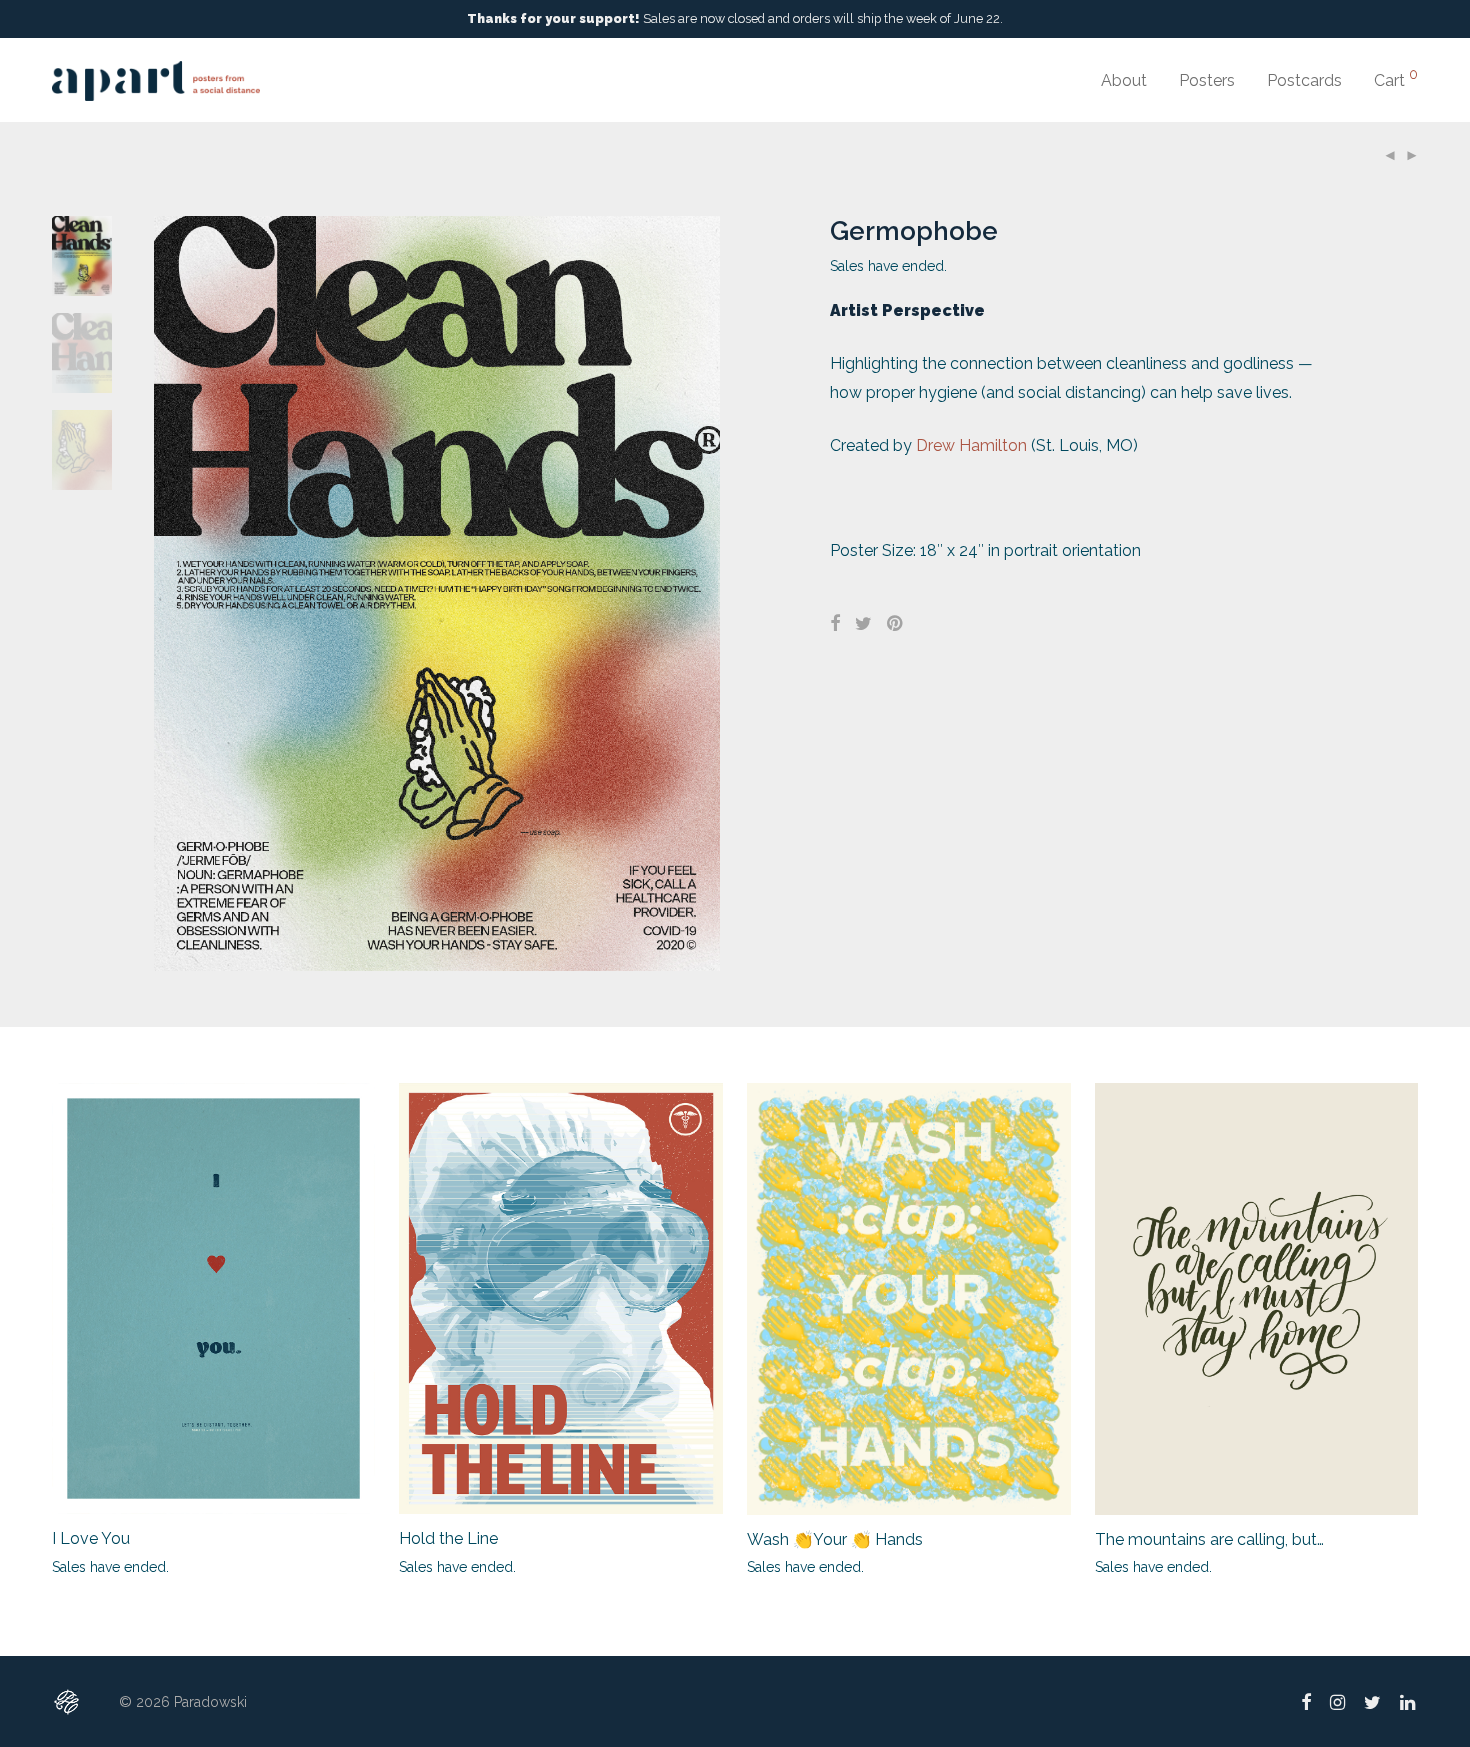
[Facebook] (1306, 1701)
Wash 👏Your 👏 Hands (835, 1539)
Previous (166, 594)
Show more (79, 1566)
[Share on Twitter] (863, 624)
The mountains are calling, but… (1209, 1539)
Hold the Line (448, 1538)
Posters (1207, 80)
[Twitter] (1372, 1701)
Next (709, 594)
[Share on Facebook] (835, 624)
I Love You (91, 1538)
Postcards (1304, 80)
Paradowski (210, 1702)
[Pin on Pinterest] (896, 624)
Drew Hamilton (971, 445)
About (1124, 80)
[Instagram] (1337, 1701)
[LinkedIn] (1409, 1701)
